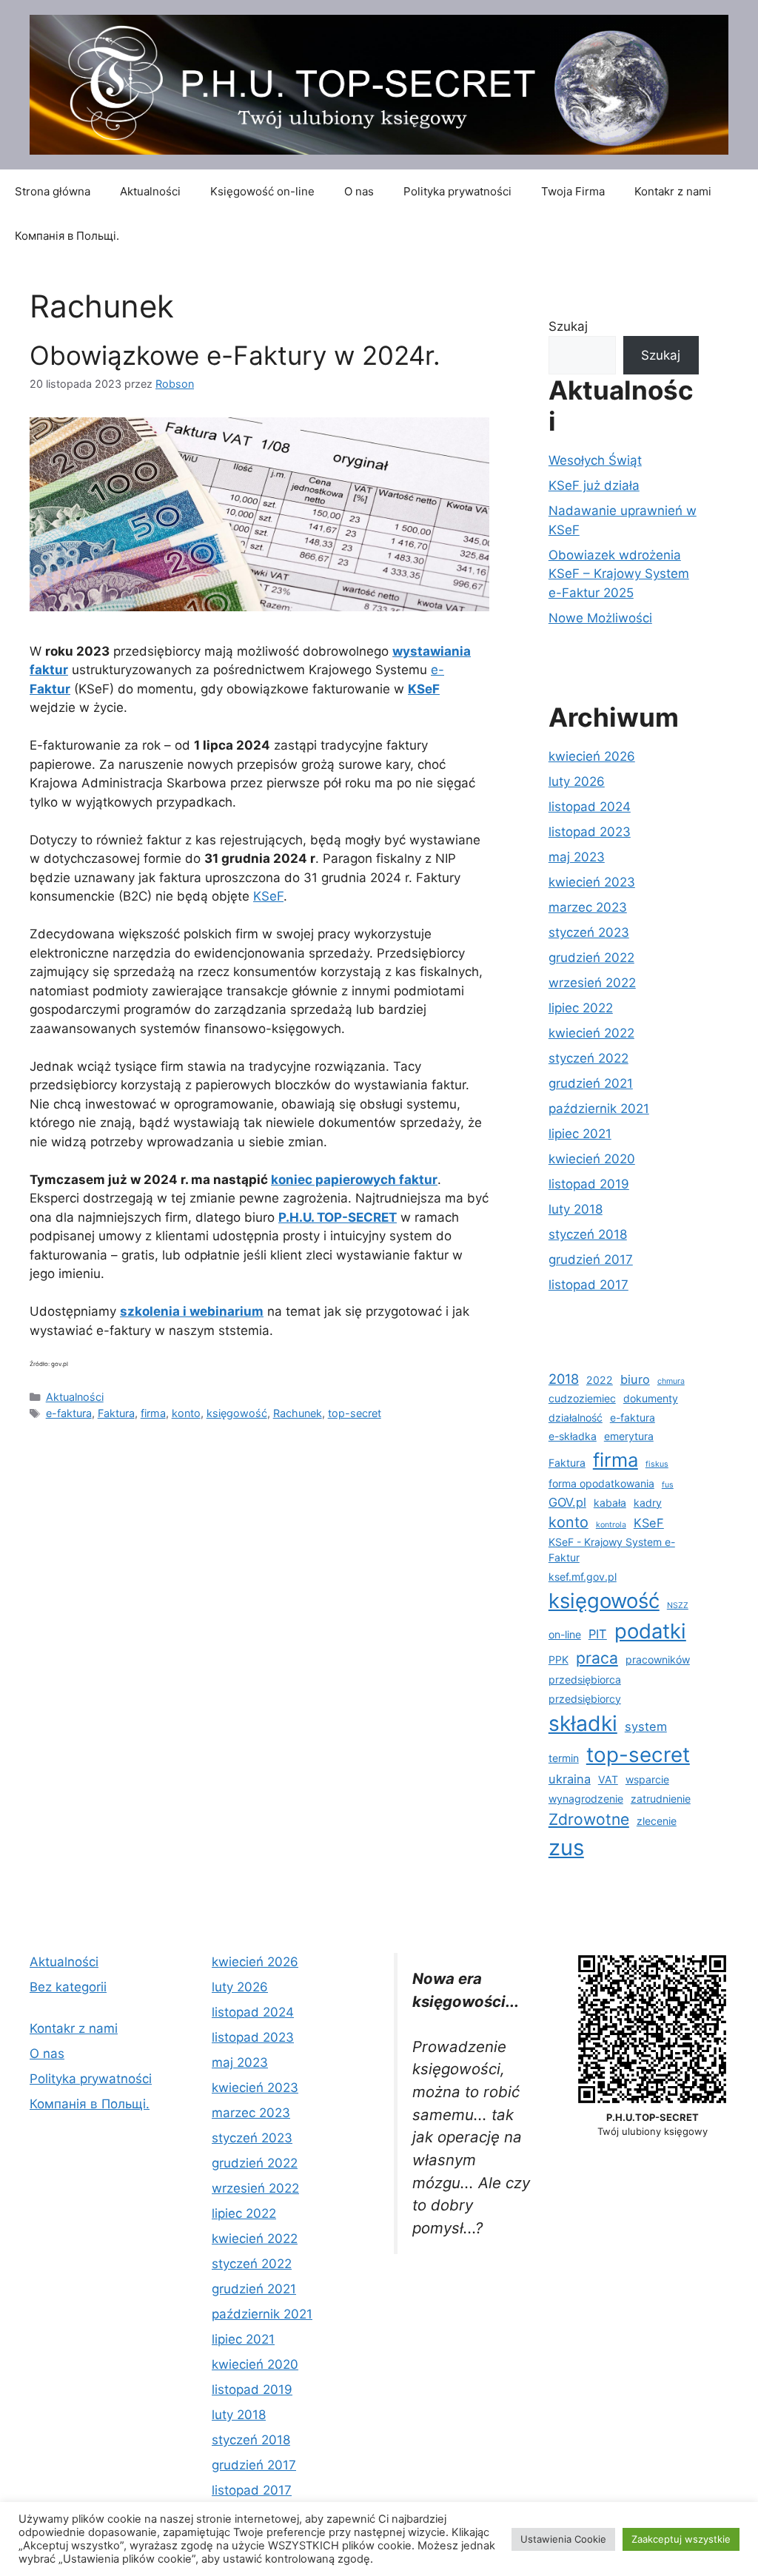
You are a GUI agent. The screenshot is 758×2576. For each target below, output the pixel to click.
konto (186, 1413)
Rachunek (298, 1413)
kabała (610, 1503)
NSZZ (678, 1605)
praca (597, 1658)
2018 (564, 1379)
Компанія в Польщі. (67, 236)
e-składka (573, 1436)
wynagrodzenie (586, 1799)
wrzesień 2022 (592, 983)
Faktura (116, 1413)
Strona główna (53, 191)
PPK (559, 1659)
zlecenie (657, 1821)
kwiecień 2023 (592, 882)
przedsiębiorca (585, 1679)
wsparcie (647, 1779)
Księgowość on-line (262, 191)
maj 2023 (577, 857)
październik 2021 (599, 1109)
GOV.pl (567, 1502)
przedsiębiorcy (585, 1699)
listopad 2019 (589, 1184)
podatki (650, 1631)
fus (668, 1485)
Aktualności (150, 191)
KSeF (268, 896)
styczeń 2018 (588, 1234)
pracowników (658, 1659)
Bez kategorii (68, 1987)
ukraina (570, 1779)
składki (583, 1724)
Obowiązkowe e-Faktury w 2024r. (235, 355)
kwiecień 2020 (592, 1159)
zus (566, 1847)
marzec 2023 (588, 907)
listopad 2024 (590, 807)
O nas (359, 191)
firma (153, 1413)
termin (564, 1758)
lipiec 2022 (581, 1008)
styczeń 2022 (588, 1058)
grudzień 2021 (591, 1083)
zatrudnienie (661, 1799)
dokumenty (651, 1398)
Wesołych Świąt (595, 460)
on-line (565, 1634)
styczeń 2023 (589, 932)
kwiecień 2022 (591, 1033)
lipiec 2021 (580, 1134)
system (646, 1726)
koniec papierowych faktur (354, 1180)
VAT (608, 1779)
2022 (600, 1380)
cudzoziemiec (582, 1398)
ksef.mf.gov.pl (583, 1577)
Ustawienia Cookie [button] (563, 2539)
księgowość (237, 1413)
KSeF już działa (594, 485)
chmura (671, 1381)
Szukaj (568, 326)
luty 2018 (576, 1209)
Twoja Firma (573, 191)
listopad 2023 (590, 832)
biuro (635, 1379)
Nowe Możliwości (600, 618)
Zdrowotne (589, 1819)
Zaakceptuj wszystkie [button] (681, 2539)
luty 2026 (577, 781)
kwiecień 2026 (592, 756)
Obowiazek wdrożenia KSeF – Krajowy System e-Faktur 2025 (619, 574)
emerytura (629, 1436)
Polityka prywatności (457, 191)
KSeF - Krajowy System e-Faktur (612, 1550)
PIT (598, 1634)
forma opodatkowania (601, 1483)
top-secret (355, 1413)
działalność (576, 1418)
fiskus (657, 1464)
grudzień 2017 (591, 1260)
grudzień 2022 (591, 958)
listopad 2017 (588, 1285)
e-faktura (69, 1413)
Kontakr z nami (673, 191)
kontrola (611, 1525)
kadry (648, 1503)
